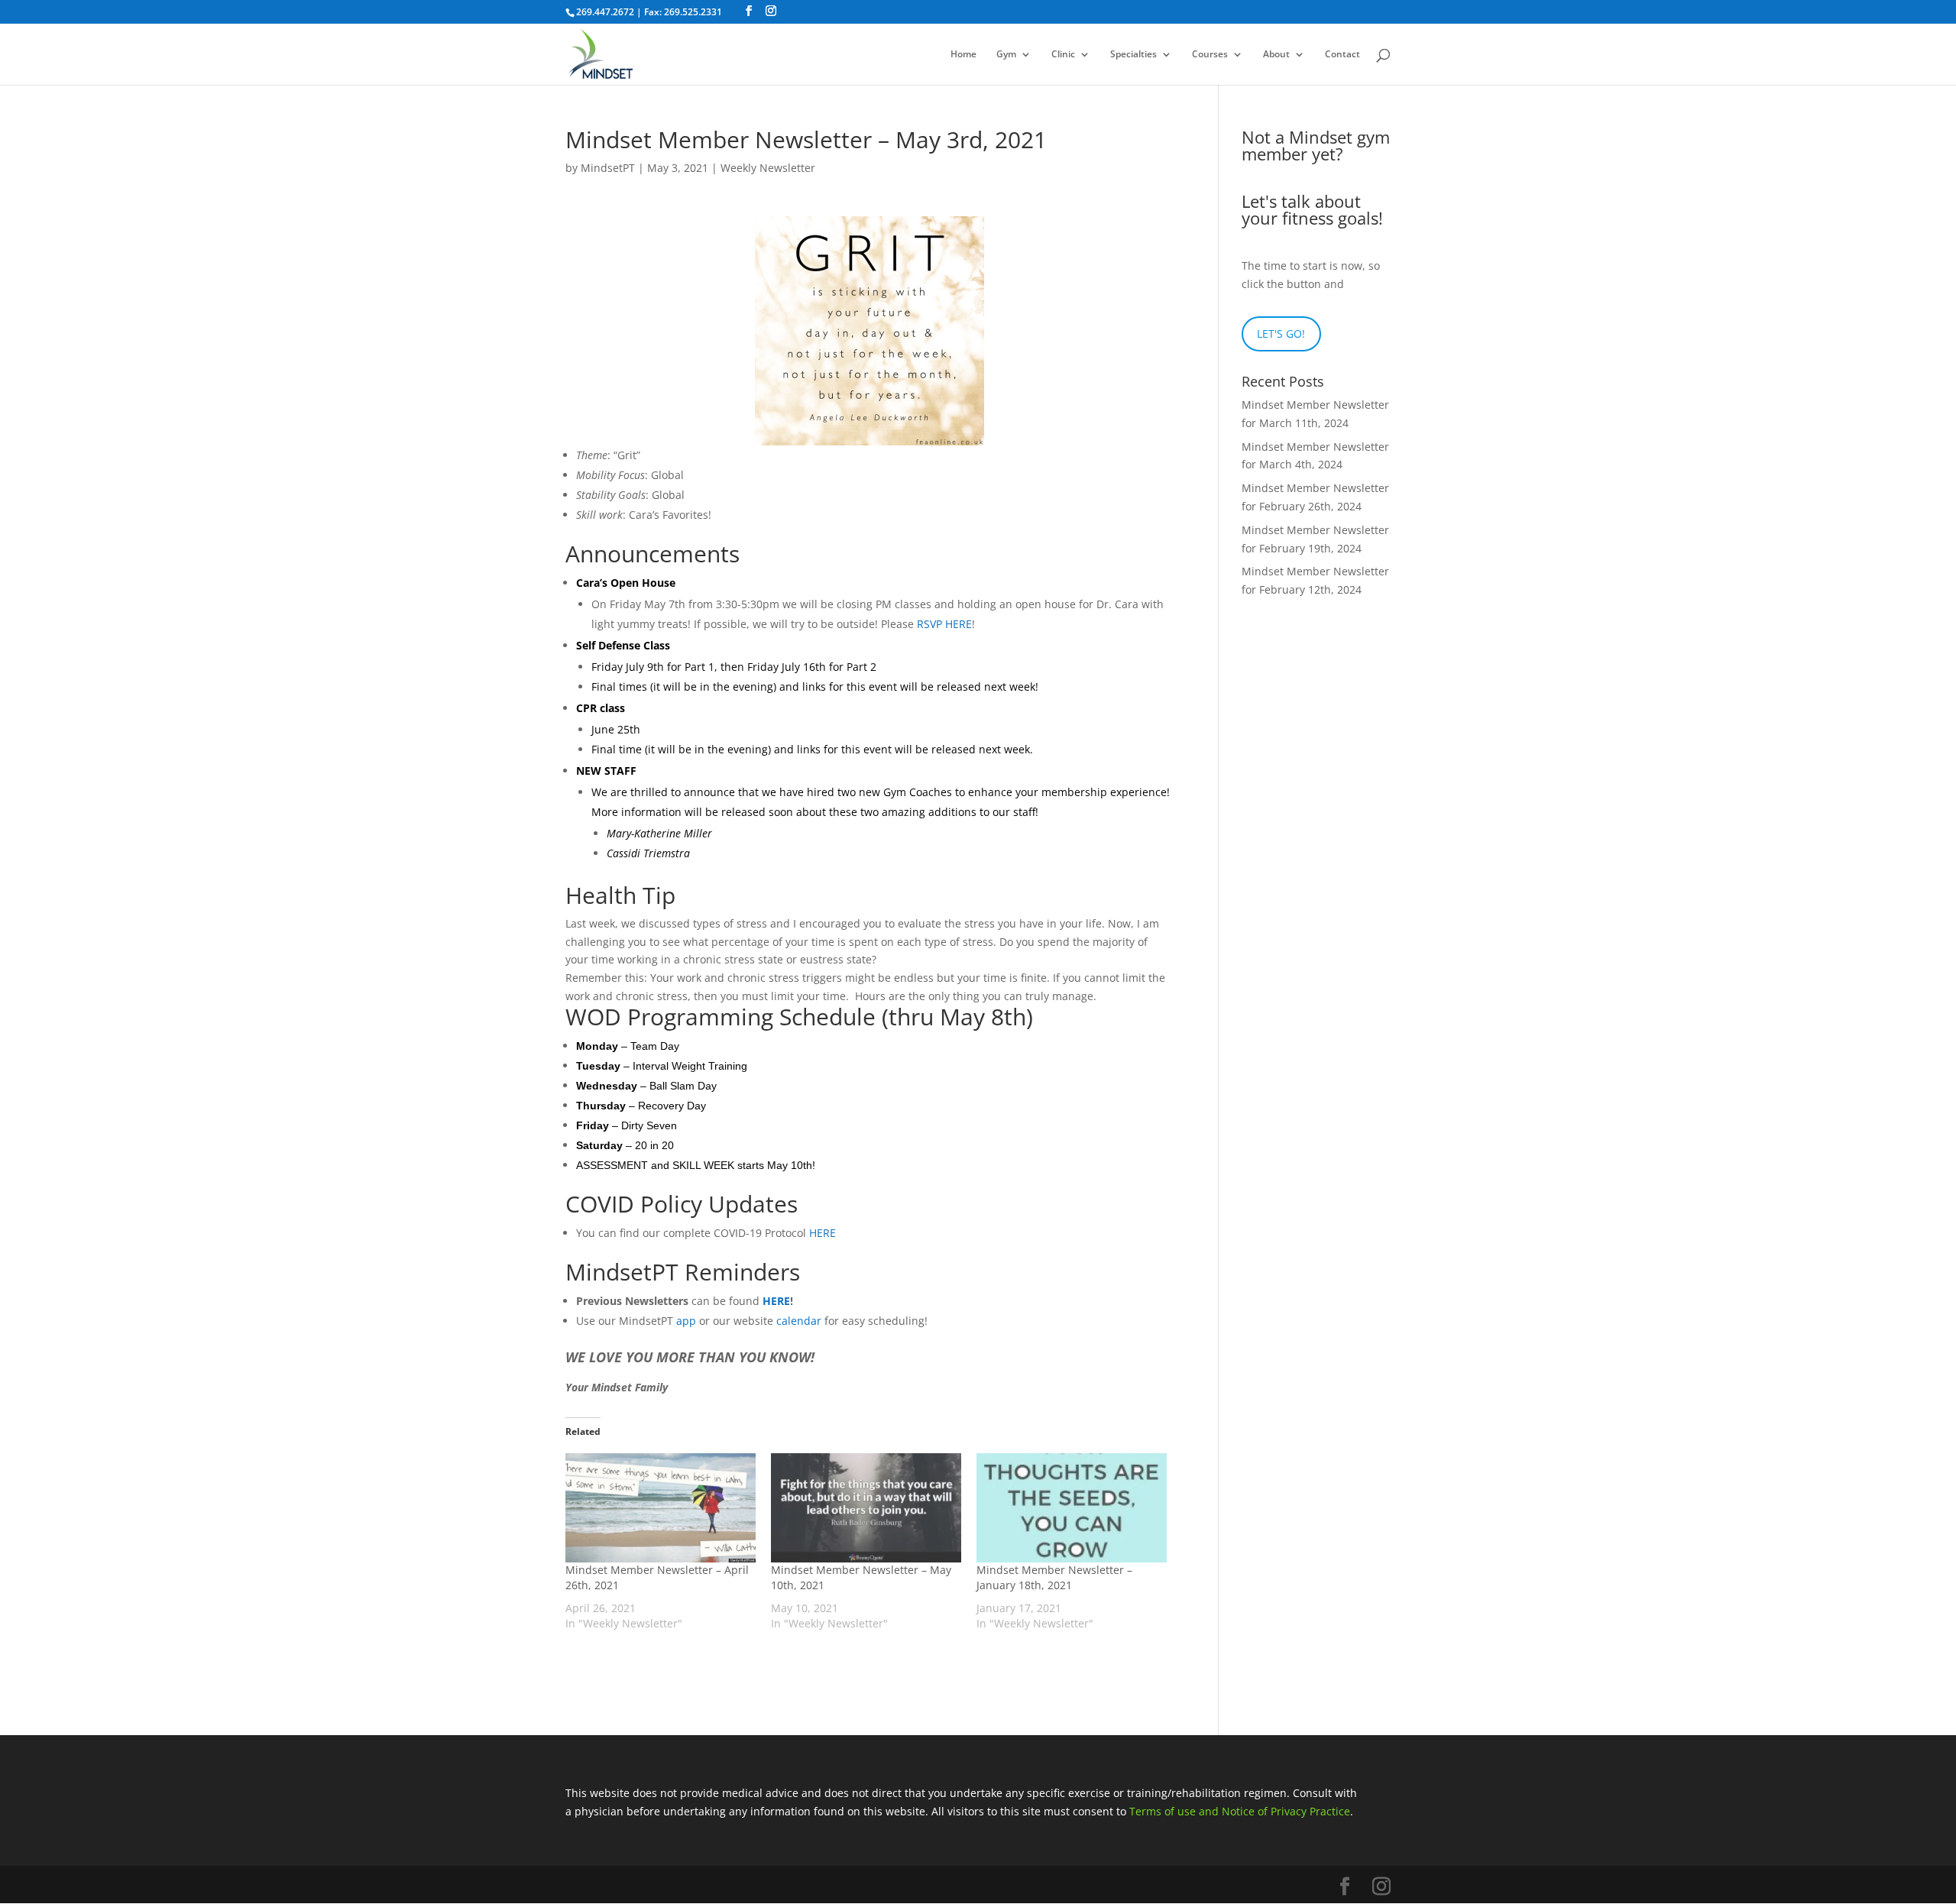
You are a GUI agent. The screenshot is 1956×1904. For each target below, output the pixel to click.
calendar (799, 1321)
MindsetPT (608, 168)
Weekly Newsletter (768, 168)
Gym (1006, 55)
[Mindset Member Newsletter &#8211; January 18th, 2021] (1072, 1507)
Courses (1210, 55)
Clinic (1063, 55)
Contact (1342, 55)
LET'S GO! (1281, 334)
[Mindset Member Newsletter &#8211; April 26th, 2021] (661, 1507)
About (1276, 55)
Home (963, 55)
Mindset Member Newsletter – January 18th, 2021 (1054, 1577)
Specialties (1133, 55)
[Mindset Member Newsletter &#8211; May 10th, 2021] (866, 1507)
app (686, 1321)
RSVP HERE (944, 624)
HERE (823, 1233)
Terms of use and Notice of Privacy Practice (1240, 1811)
